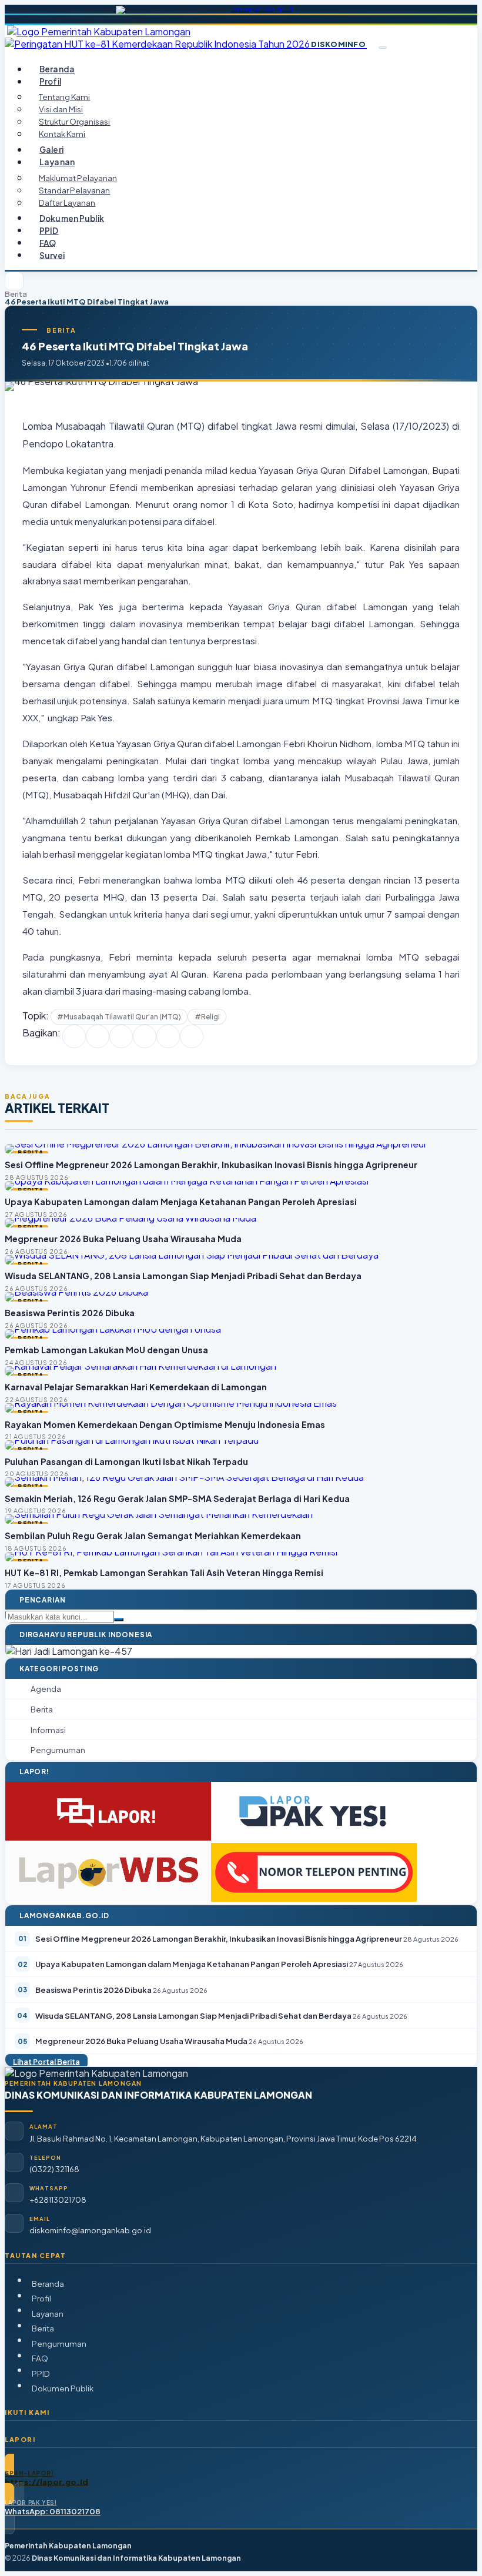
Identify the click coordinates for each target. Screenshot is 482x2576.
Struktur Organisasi (74, 121)
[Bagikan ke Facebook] (74, 1036)
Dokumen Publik (72, 218)
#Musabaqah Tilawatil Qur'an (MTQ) (119, 1017)
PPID (49, 230)
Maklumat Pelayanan (78, 178)
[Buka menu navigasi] (383, 48)
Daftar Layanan (67, 203)
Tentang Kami (64, 97)
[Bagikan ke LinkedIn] (145, 1036)
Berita (16, 294)
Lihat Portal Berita (46, 2061)
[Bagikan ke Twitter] (98, 1036)
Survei (52, 255)
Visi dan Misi (61, 109)
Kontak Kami (62, 134)
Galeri (51, 150)
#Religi (207, 1017)
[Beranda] (14, 281)
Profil (41, 2298)
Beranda (57, 69)
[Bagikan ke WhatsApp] (121, 1036)
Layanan (48, 2314)
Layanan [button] (57, 162)
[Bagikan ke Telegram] (168, 1036)
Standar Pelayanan (74, 190)
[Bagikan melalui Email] (192, 1036)
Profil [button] (50, 81)
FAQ (48, 242)
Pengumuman (59, 2344)
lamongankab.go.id (262, 9)
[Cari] (119, 1620)
